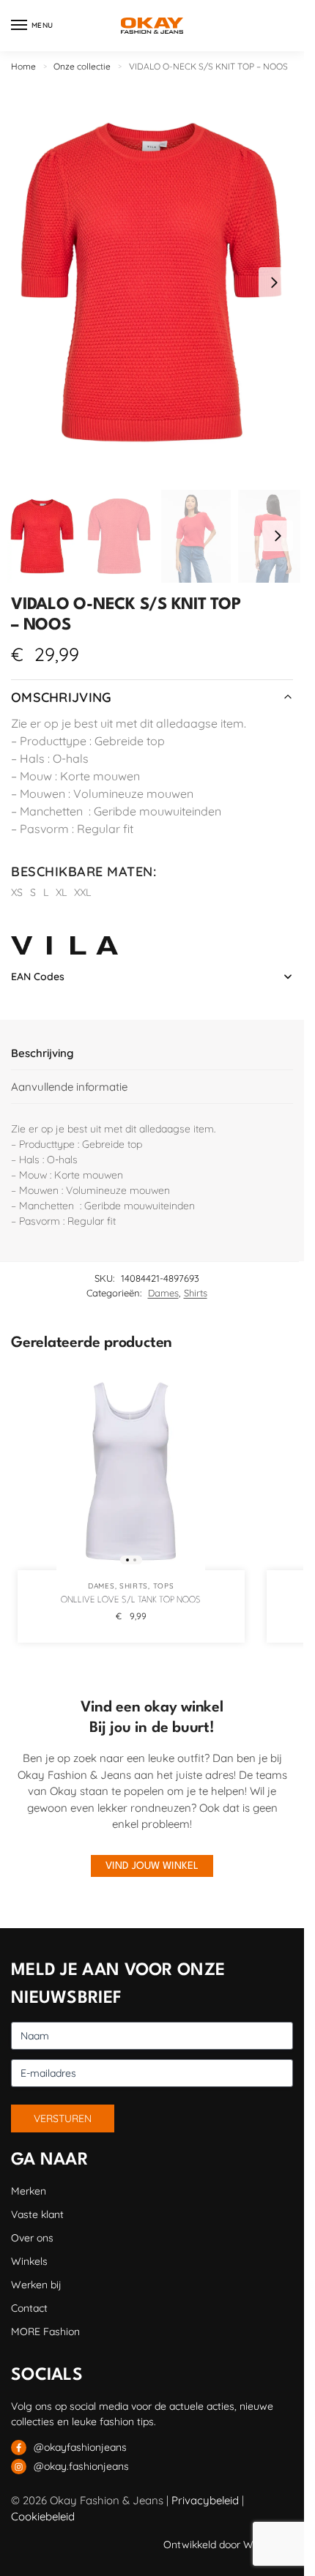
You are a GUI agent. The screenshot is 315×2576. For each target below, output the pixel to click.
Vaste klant (37, 2214)
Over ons (32, 2238)
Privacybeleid (205, 2500)
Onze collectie (82, 66)
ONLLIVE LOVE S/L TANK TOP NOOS (131, 1600)
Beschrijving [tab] (42, 1053)
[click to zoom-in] (152, 282)
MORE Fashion (45, 2332)
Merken (29, 2191)
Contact (29, 2308)
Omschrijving (62, 697)
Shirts (196, 1293)
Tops (164, 1586)
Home (23, 66)
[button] (274, 283)
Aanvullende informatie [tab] (69, 1087)
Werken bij (36, 2285)
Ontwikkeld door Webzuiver (228, 2545)
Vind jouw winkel (152, 1866)
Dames (163, 1293)
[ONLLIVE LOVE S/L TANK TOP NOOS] (131, 1471)
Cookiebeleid (43, 2516)
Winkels (29, 2261)
